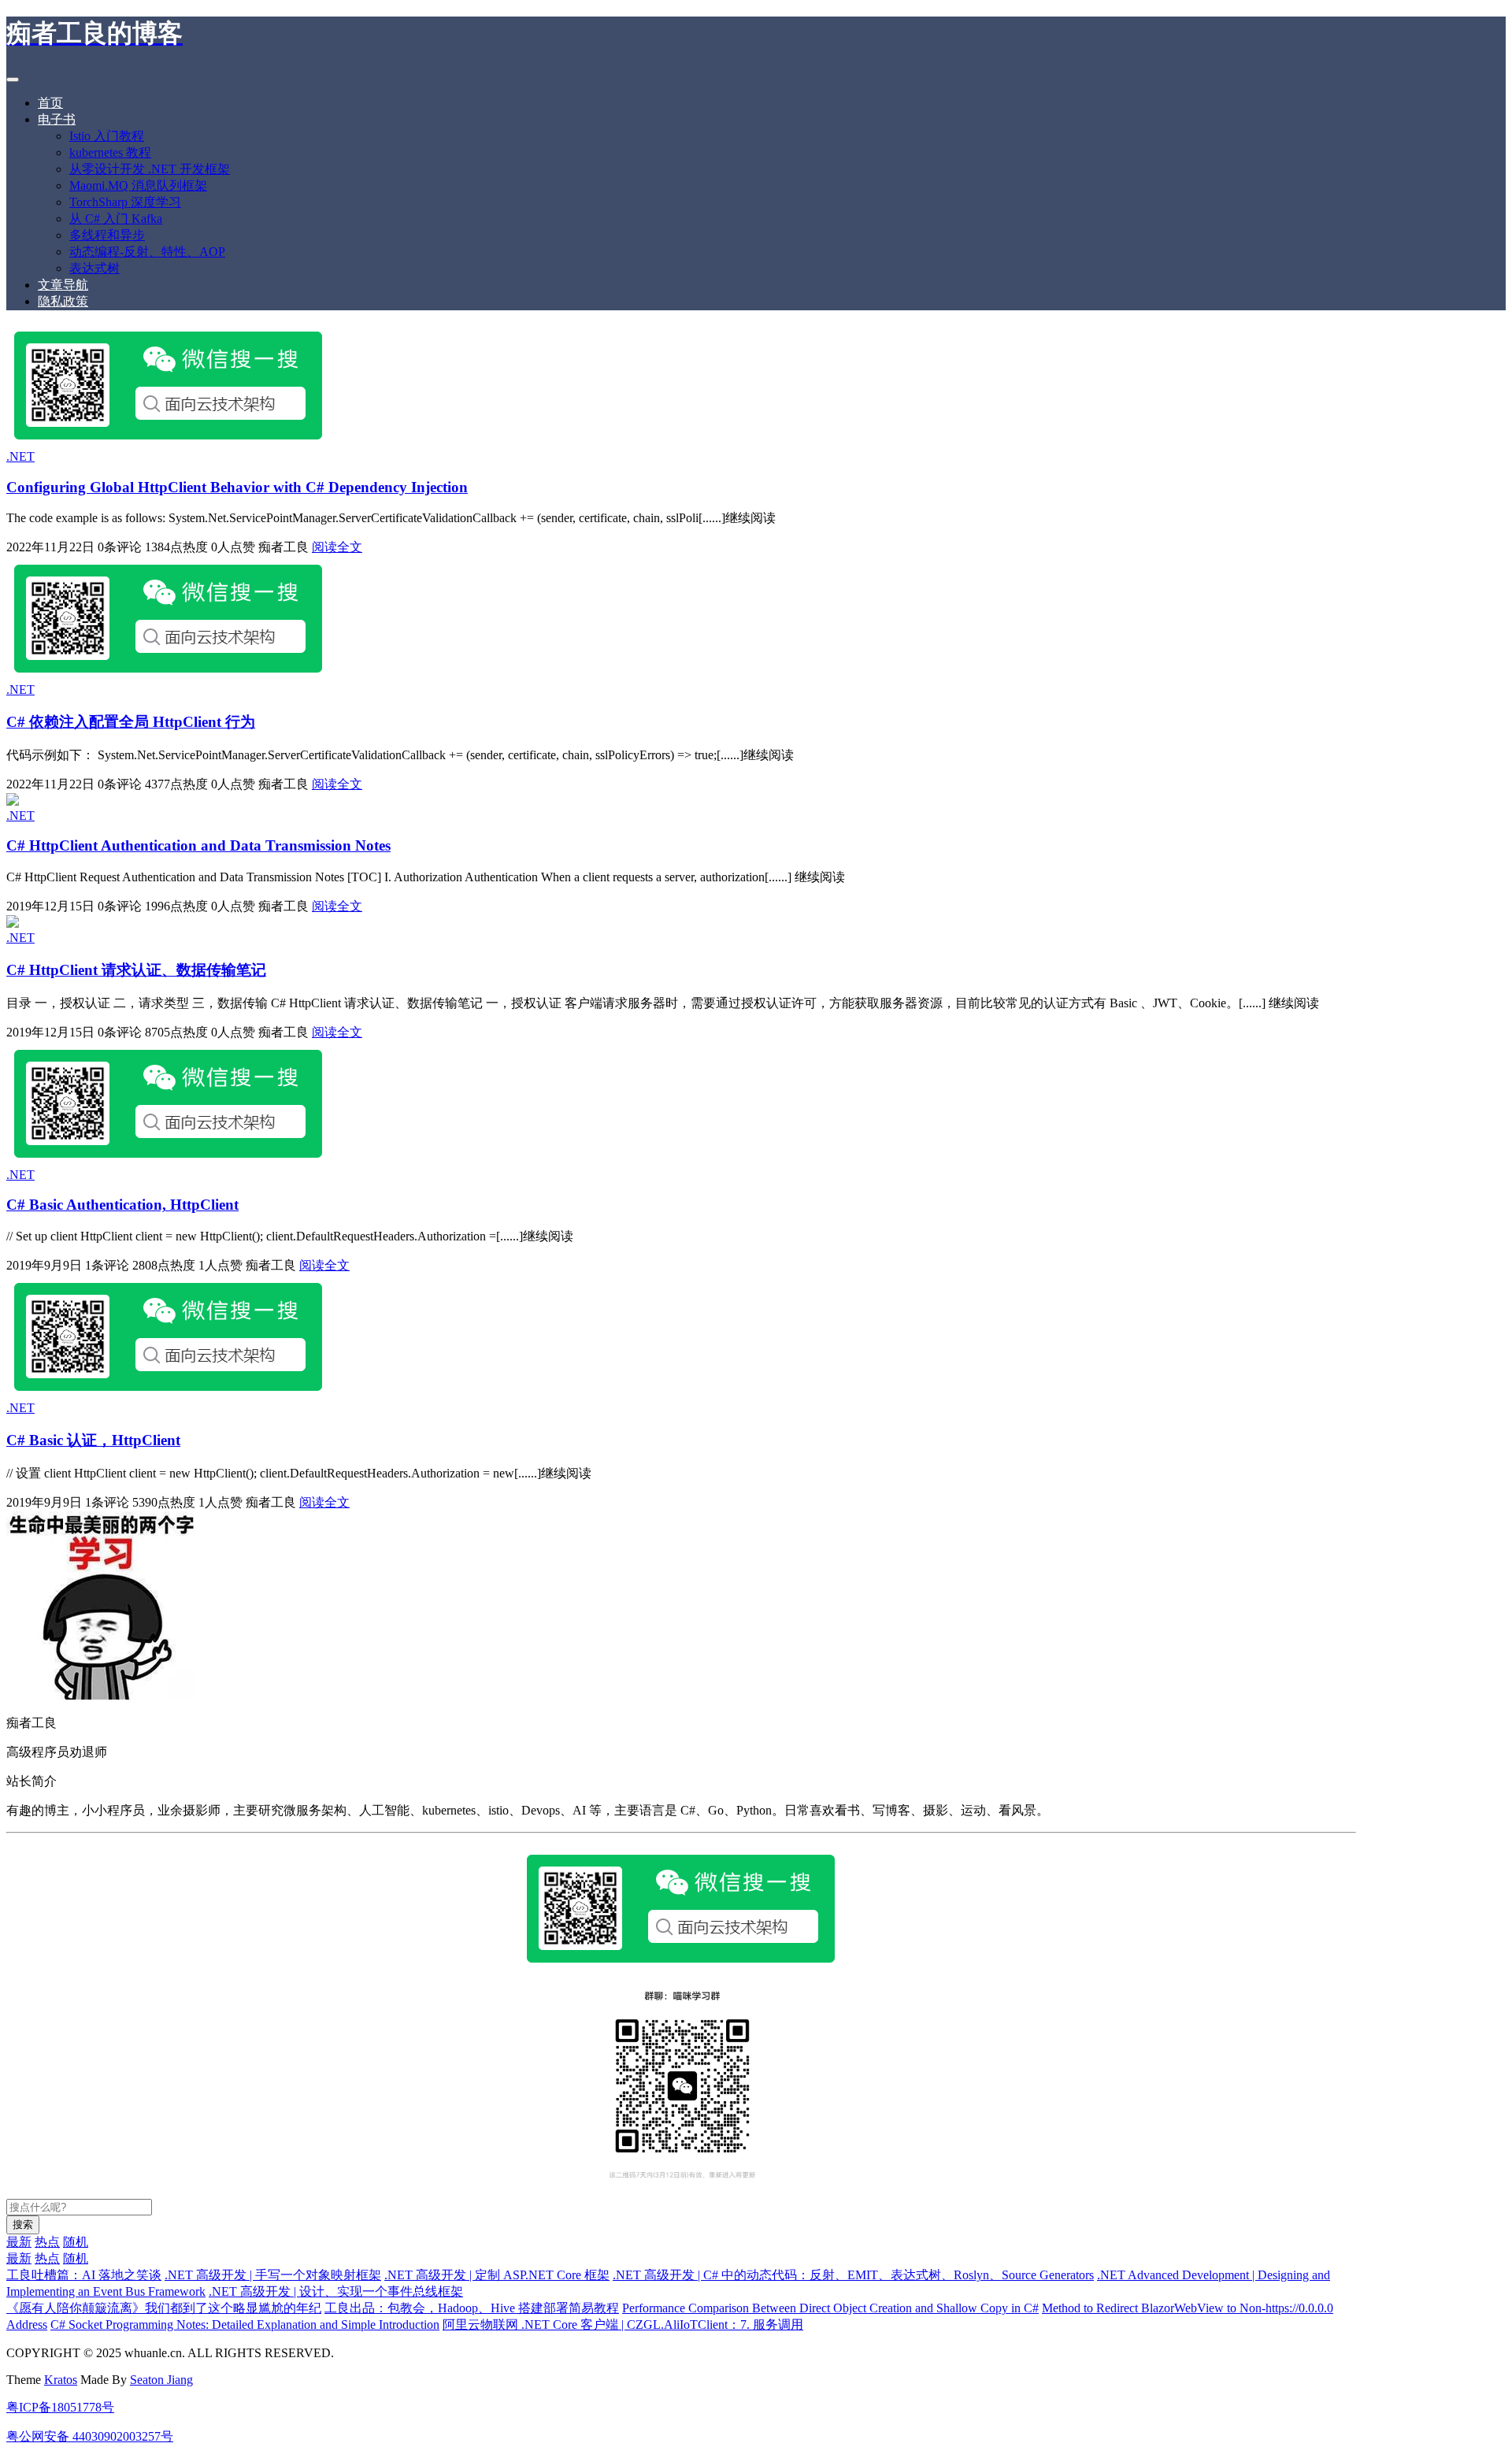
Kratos (61, 2380)
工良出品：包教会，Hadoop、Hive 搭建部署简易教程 (472, 2308)
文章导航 (63, 285)
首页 (50, 103)
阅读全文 (337, 547)
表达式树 (94, 268)
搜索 (23, 2224)
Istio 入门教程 (107, 136)
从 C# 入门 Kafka (116, 219)
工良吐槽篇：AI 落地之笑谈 (84, 2275)
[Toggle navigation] (13, 80)
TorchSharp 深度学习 (125, 202)
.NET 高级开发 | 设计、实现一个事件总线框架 (336, 2291)
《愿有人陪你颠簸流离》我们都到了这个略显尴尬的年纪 (164, 2308)
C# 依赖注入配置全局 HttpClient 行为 (131, 722)
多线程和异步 (107, 235)
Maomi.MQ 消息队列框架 (138, 185)
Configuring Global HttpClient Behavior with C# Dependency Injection (237, 487)
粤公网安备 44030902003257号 (90, 2436)
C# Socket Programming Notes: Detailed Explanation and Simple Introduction (245, 2325)
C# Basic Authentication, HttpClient (122, 1205)
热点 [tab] (47, 2242)
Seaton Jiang (161, 2380)
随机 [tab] (76, 2242)
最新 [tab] (19, 2242)
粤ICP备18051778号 (60, 2407)
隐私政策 (63, 301)
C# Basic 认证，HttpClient (93, 1440)
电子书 (57, 119)
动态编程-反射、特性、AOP (147, 252)
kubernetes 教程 (110, 152)
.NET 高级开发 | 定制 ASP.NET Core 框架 (497, 2275)
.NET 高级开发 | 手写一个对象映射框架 (273, 2275)
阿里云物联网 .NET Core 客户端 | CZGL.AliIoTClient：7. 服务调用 (623, 2325)
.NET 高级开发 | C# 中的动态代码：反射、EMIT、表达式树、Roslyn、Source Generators (853, 2275)
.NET (20, 456)
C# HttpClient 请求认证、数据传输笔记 (136, 970)
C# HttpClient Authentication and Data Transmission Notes (198, 845)
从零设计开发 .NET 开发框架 (150, 169)
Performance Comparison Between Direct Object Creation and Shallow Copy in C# (830, 2308)
